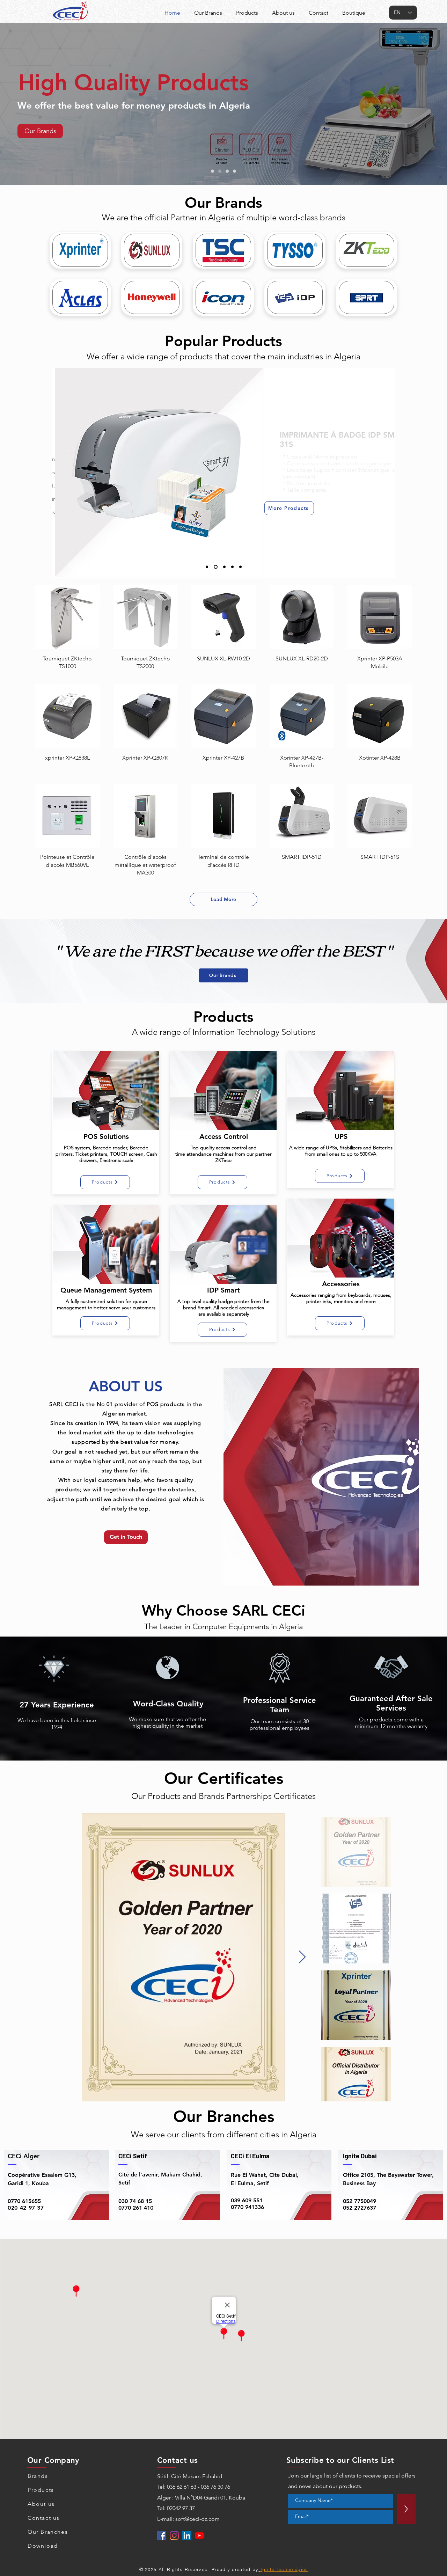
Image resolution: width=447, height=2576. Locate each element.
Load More (223, 899)
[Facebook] (162, 2535)
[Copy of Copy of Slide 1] (224, 567)
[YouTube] (199, 2535)
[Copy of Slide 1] (216, 567)
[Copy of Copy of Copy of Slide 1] (232, 567)
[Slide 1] (212, 171)
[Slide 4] (235, 171)
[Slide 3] (227, 171)
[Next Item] (302, 1957)
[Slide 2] (220, 171)
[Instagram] (174, 2535)
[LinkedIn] (187, 2535)
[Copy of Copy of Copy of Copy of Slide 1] (240, 567)
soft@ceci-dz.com (197, 2519)
